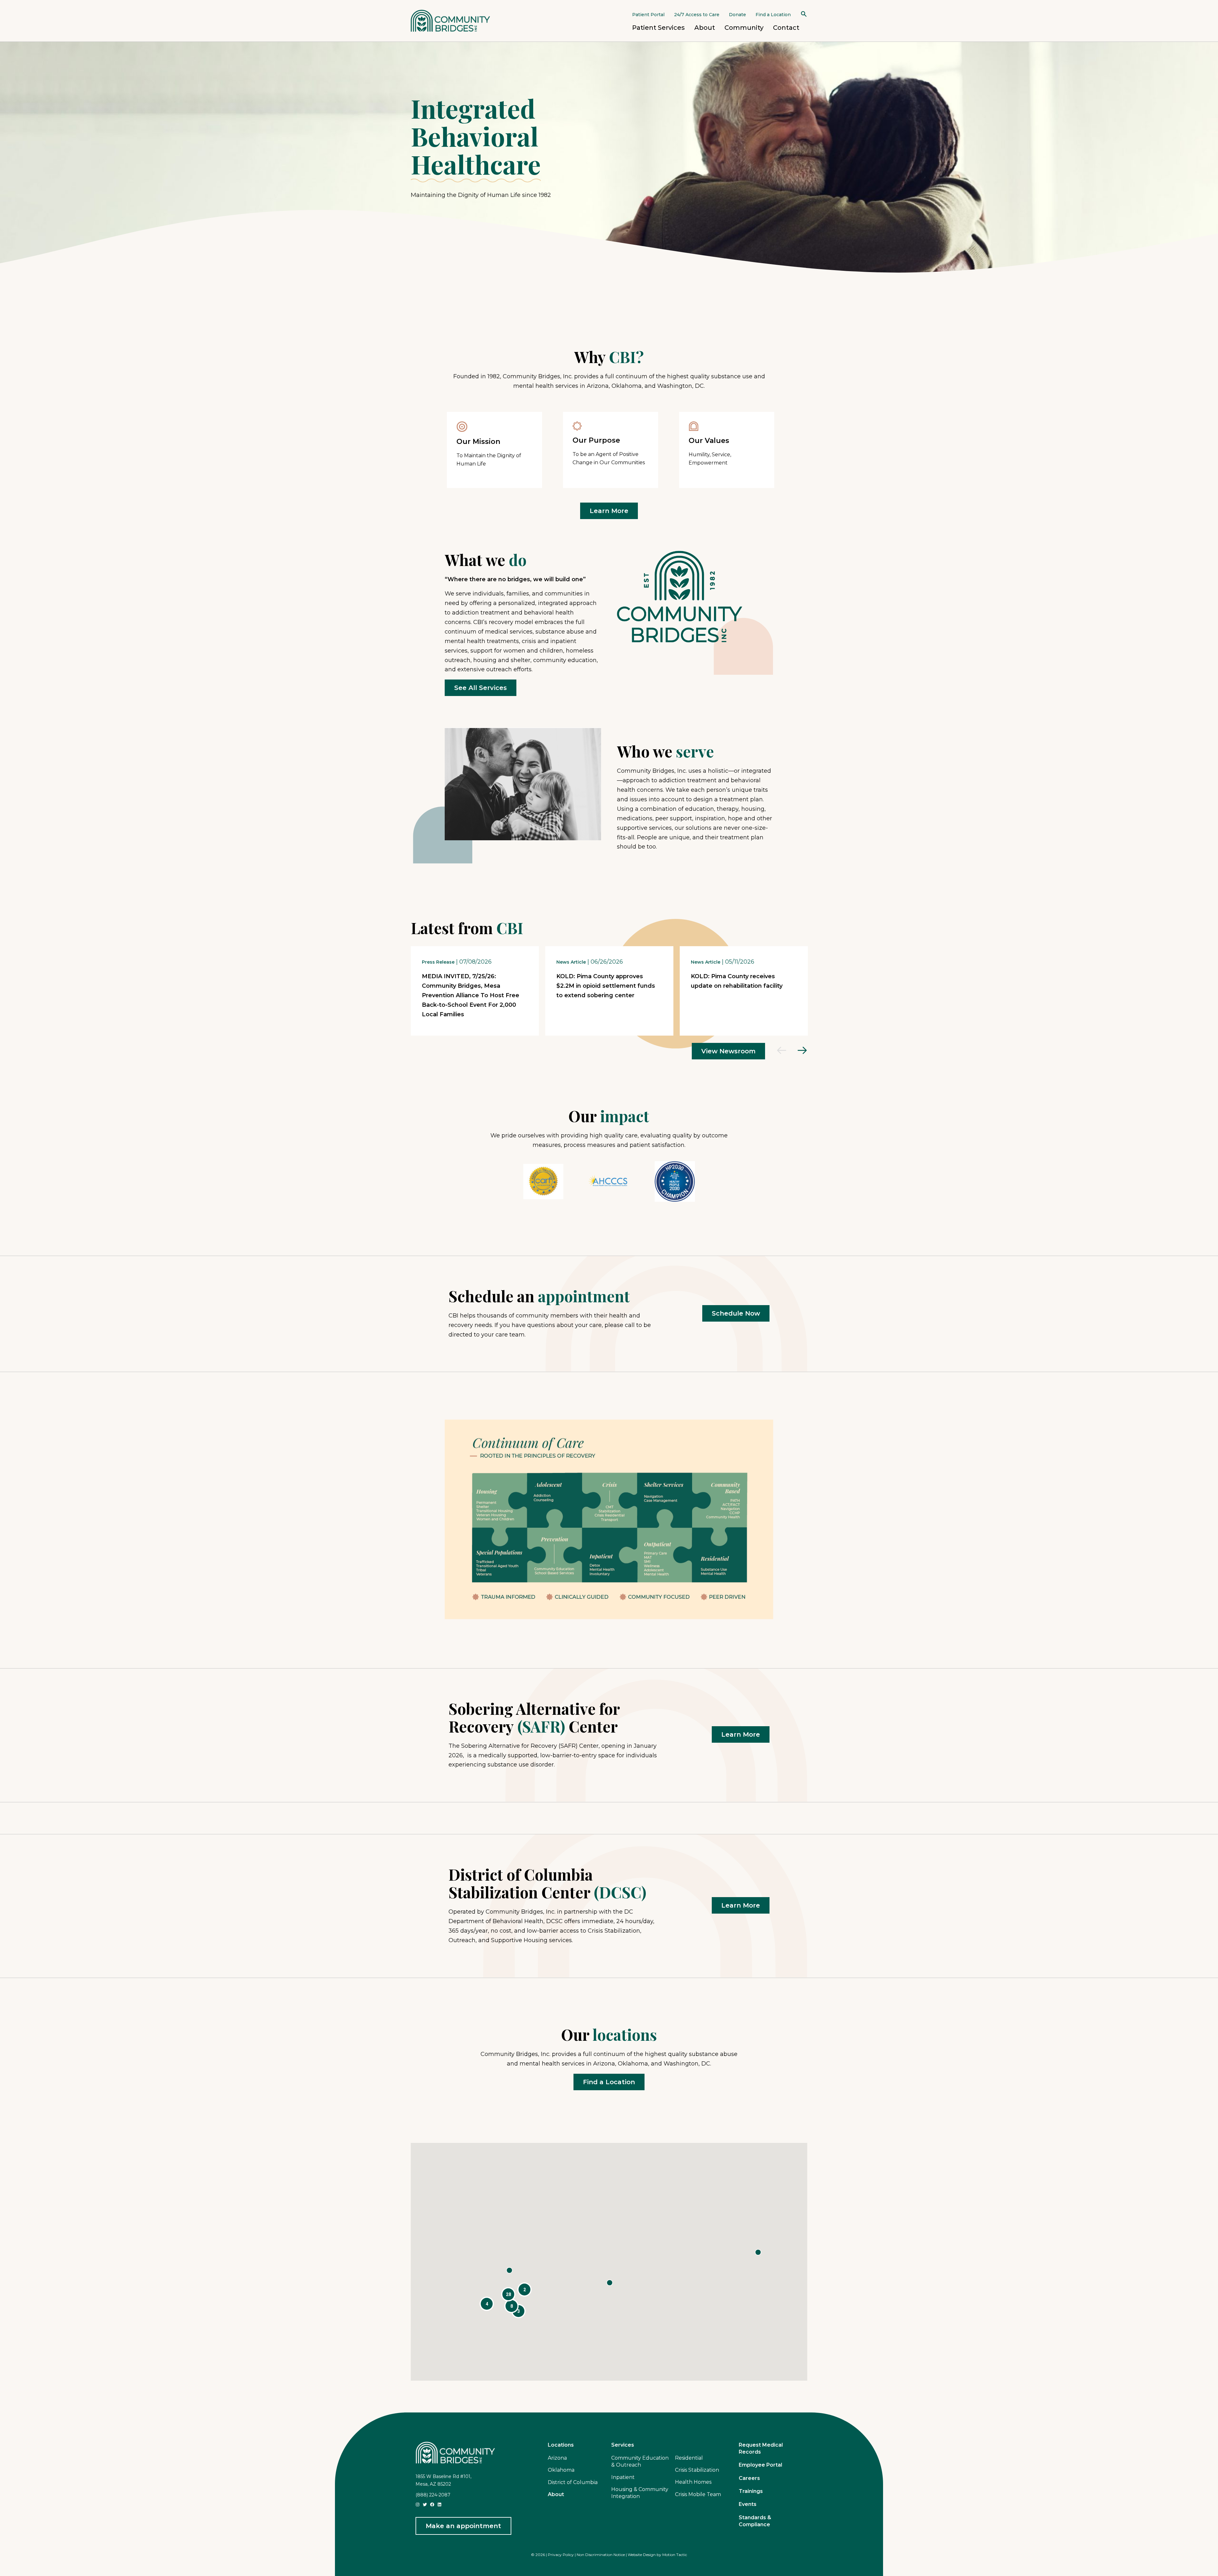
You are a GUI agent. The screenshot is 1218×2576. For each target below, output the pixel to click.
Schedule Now (736, 1313)
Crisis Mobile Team (698, 2494)
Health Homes (693, 2482)
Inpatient (623, 2477)
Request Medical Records (761, 2448)
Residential (689, 2458)
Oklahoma (561, 2470)
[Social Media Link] (418, 2504)
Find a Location (773, 15)
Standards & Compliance (755, 2521)
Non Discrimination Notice (601, 2555)
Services (623, 2445)
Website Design (642, 2555)
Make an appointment (463, 2526)
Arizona (557, 2458)
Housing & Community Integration (640, 2493)
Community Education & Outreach (640, 2461)
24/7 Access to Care (697, 15)
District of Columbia (573, 2482)
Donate (737, 15)
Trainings (751, 2491)
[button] (487, 2304)
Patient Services (658, 28)
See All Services (481, 688)
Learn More (609, 511)
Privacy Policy (561, 2555)
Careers (749, 2478)
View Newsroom (728, 1051)
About (705, 28)
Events (748, 2504)
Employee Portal (760, 2465)
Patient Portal (648, 15)
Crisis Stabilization (697, 2470)
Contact (786, 28)
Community (744, 28)
